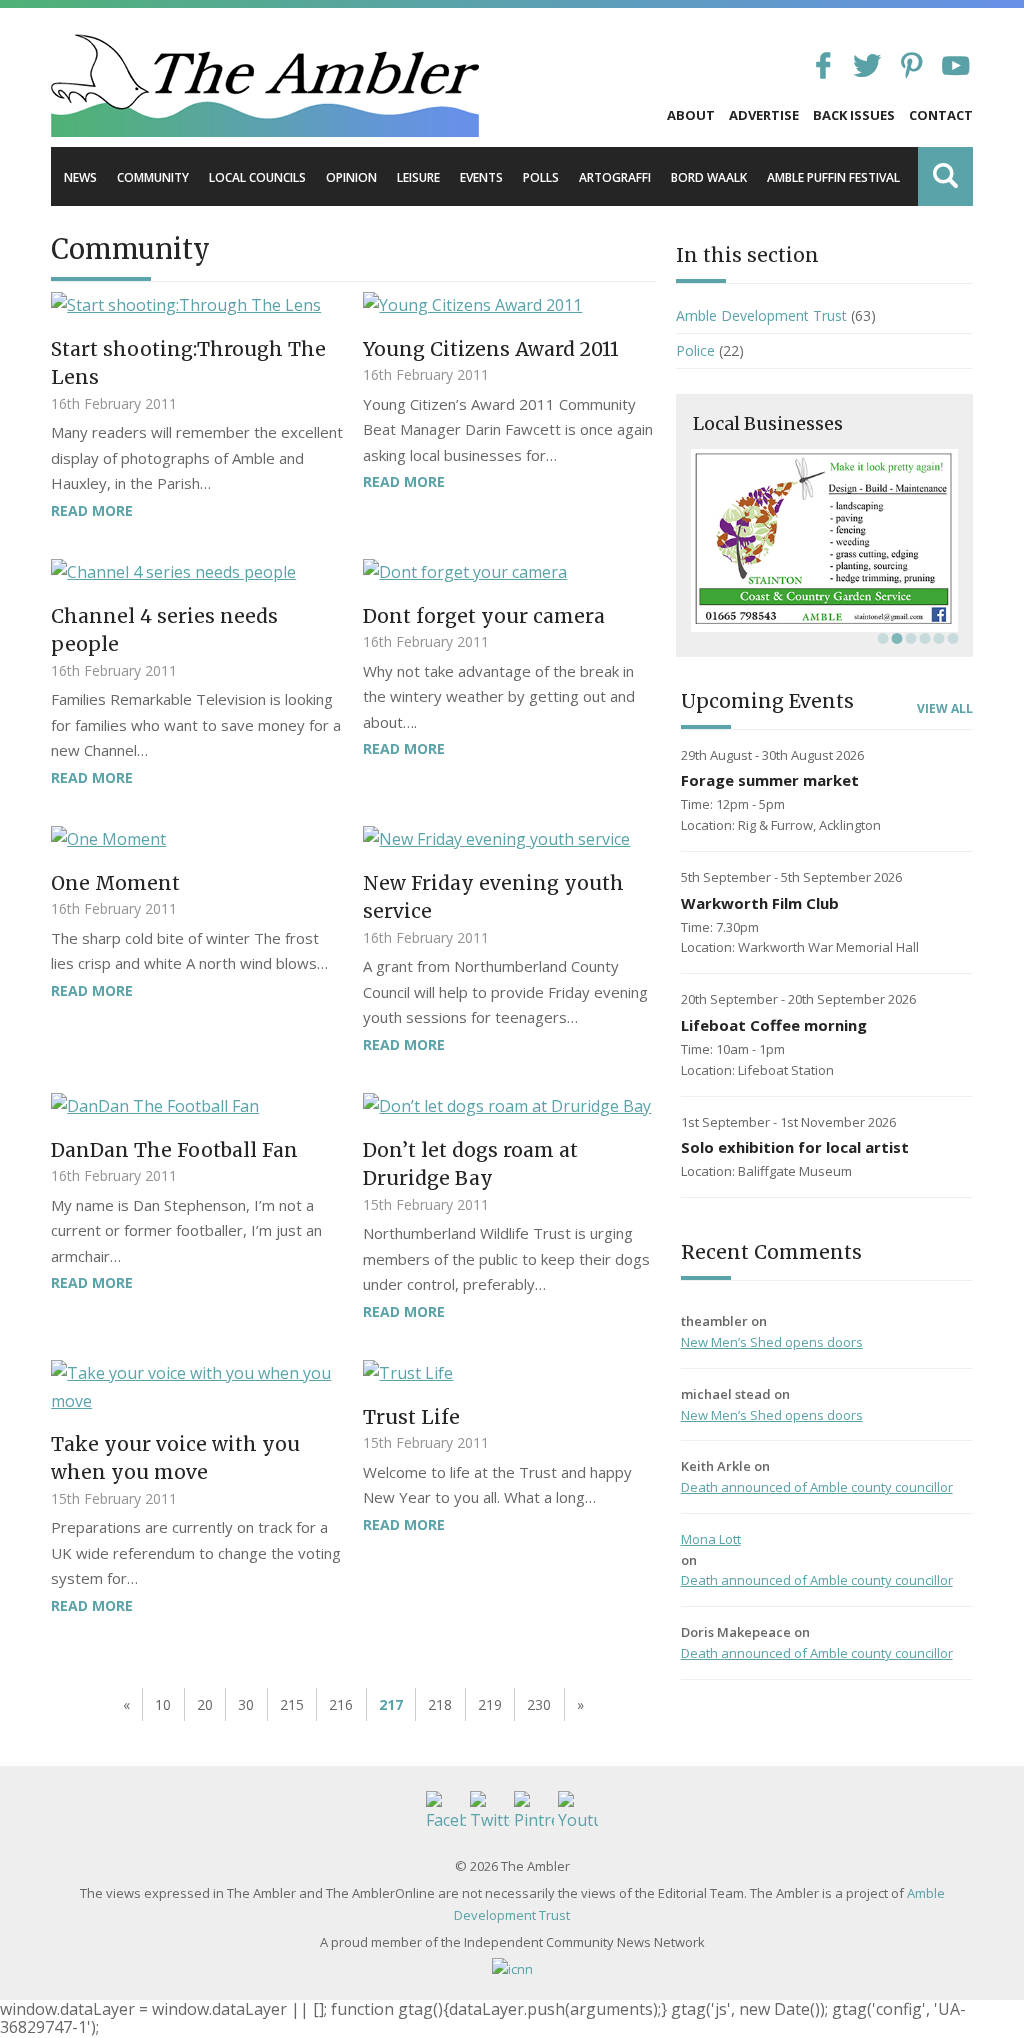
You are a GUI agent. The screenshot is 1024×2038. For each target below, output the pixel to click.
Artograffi (615, 177)
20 (205, 1704)
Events (481, 177)
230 (539, 1704)
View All (945, 709)
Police (695, 350)
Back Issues (854, 115)
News (80, 177)
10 (163, 1704)
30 (246, 1704)
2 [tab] (895, 638)
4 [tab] (923, 638)
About (691, 115)
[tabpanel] (824, 540)
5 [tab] (937, 638)
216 (341, 1704)
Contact (941, 115)
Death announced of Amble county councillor (817, 1487)
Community (153, 177)
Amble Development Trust (761, 315)
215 (292, 1704)
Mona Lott (711, 1539)
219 (490, 1704)
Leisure (418, 177)
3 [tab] (909, 638)
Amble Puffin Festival (833, 177)
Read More (92, 510)
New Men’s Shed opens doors (772, 1342)
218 (440, 1704)
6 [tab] (951, 638)
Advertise (764, 115)
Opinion (351, 177)
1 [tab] (881, 638)
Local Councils (257, 177)
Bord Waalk (709, 177)
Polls (541, 177)
